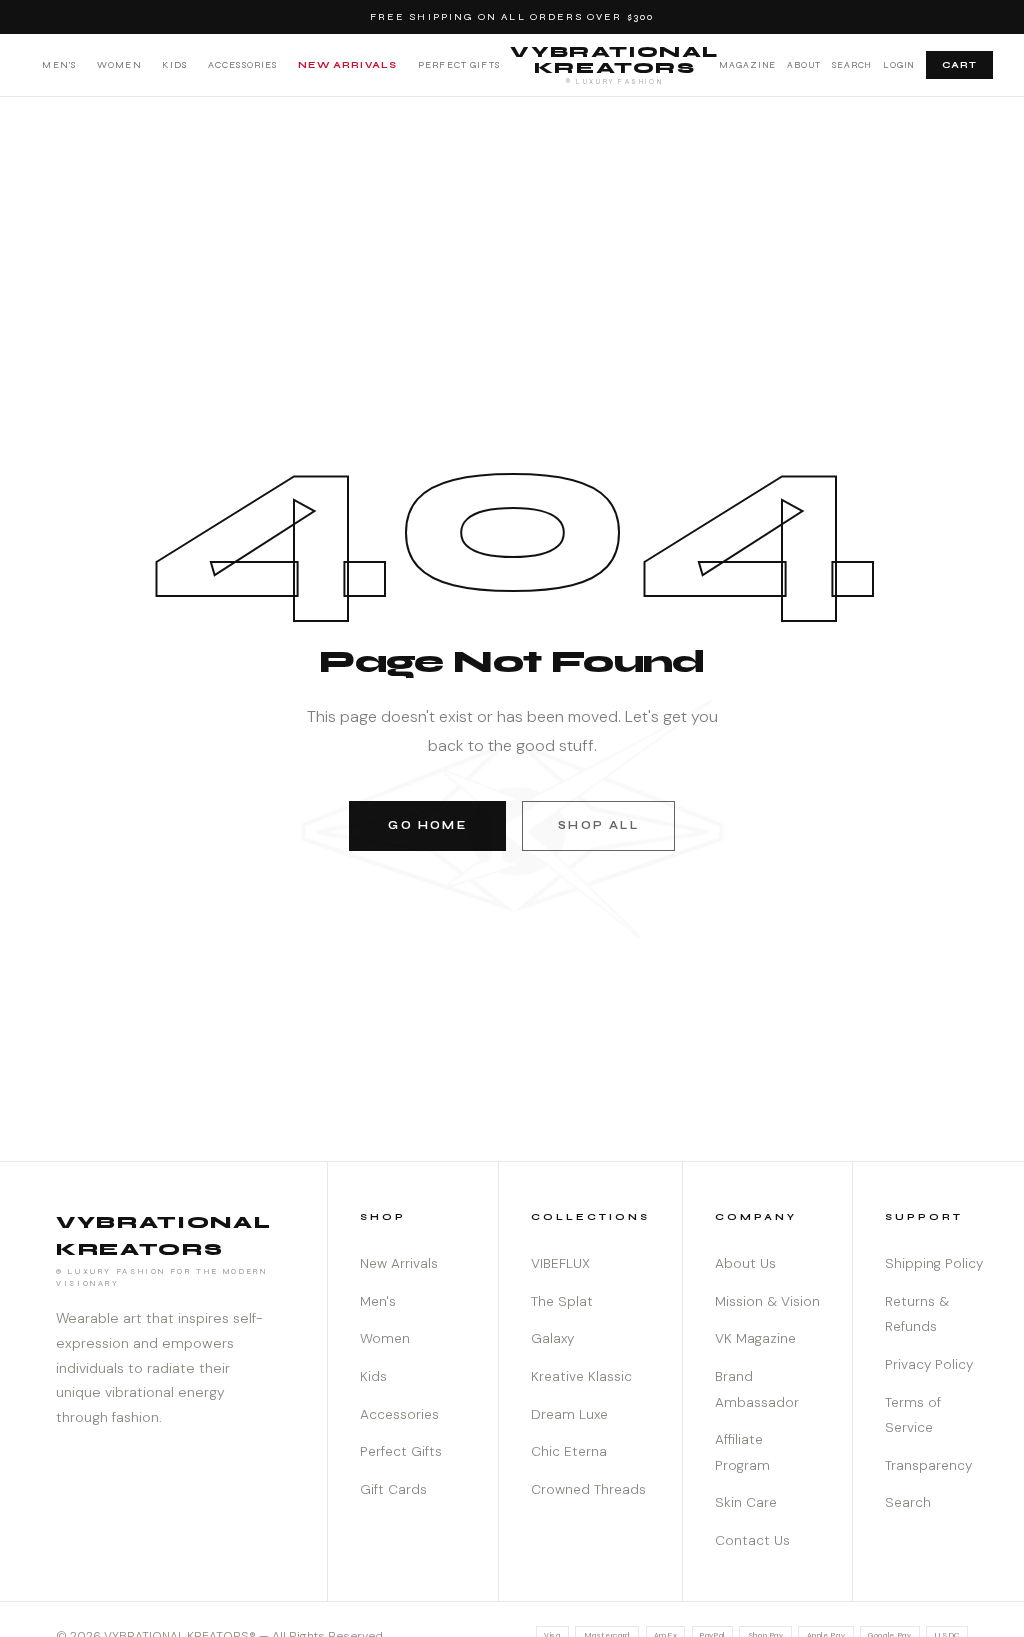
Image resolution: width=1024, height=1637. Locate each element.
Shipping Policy (934, 1263)
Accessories (243, 65)
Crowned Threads (588, 1489)
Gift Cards (393, 1489)
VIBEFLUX (560, 1263)
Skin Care (746, 1502)
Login (899, 65)
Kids (174, 65)
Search (852, 65)
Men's (59, 65)
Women (119, 65)
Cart (959, 65)
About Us (745, 1263)
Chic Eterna (569, 1451)
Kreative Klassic (581, 1376)
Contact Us (752, 1540)
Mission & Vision (767, 1301)
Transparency (928, 1465)
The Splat (562, 1301)
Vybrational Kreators (614, 64)
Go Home (427, 825)
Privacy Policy (929, 1364)
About (804, 65)
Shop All (598, 825)
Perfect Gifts (459, 65)
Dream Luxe (569, 1414)
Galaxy (552, 1338)
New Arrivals (347, 65)
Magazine (747, 65)
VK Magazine (755, 1338)
